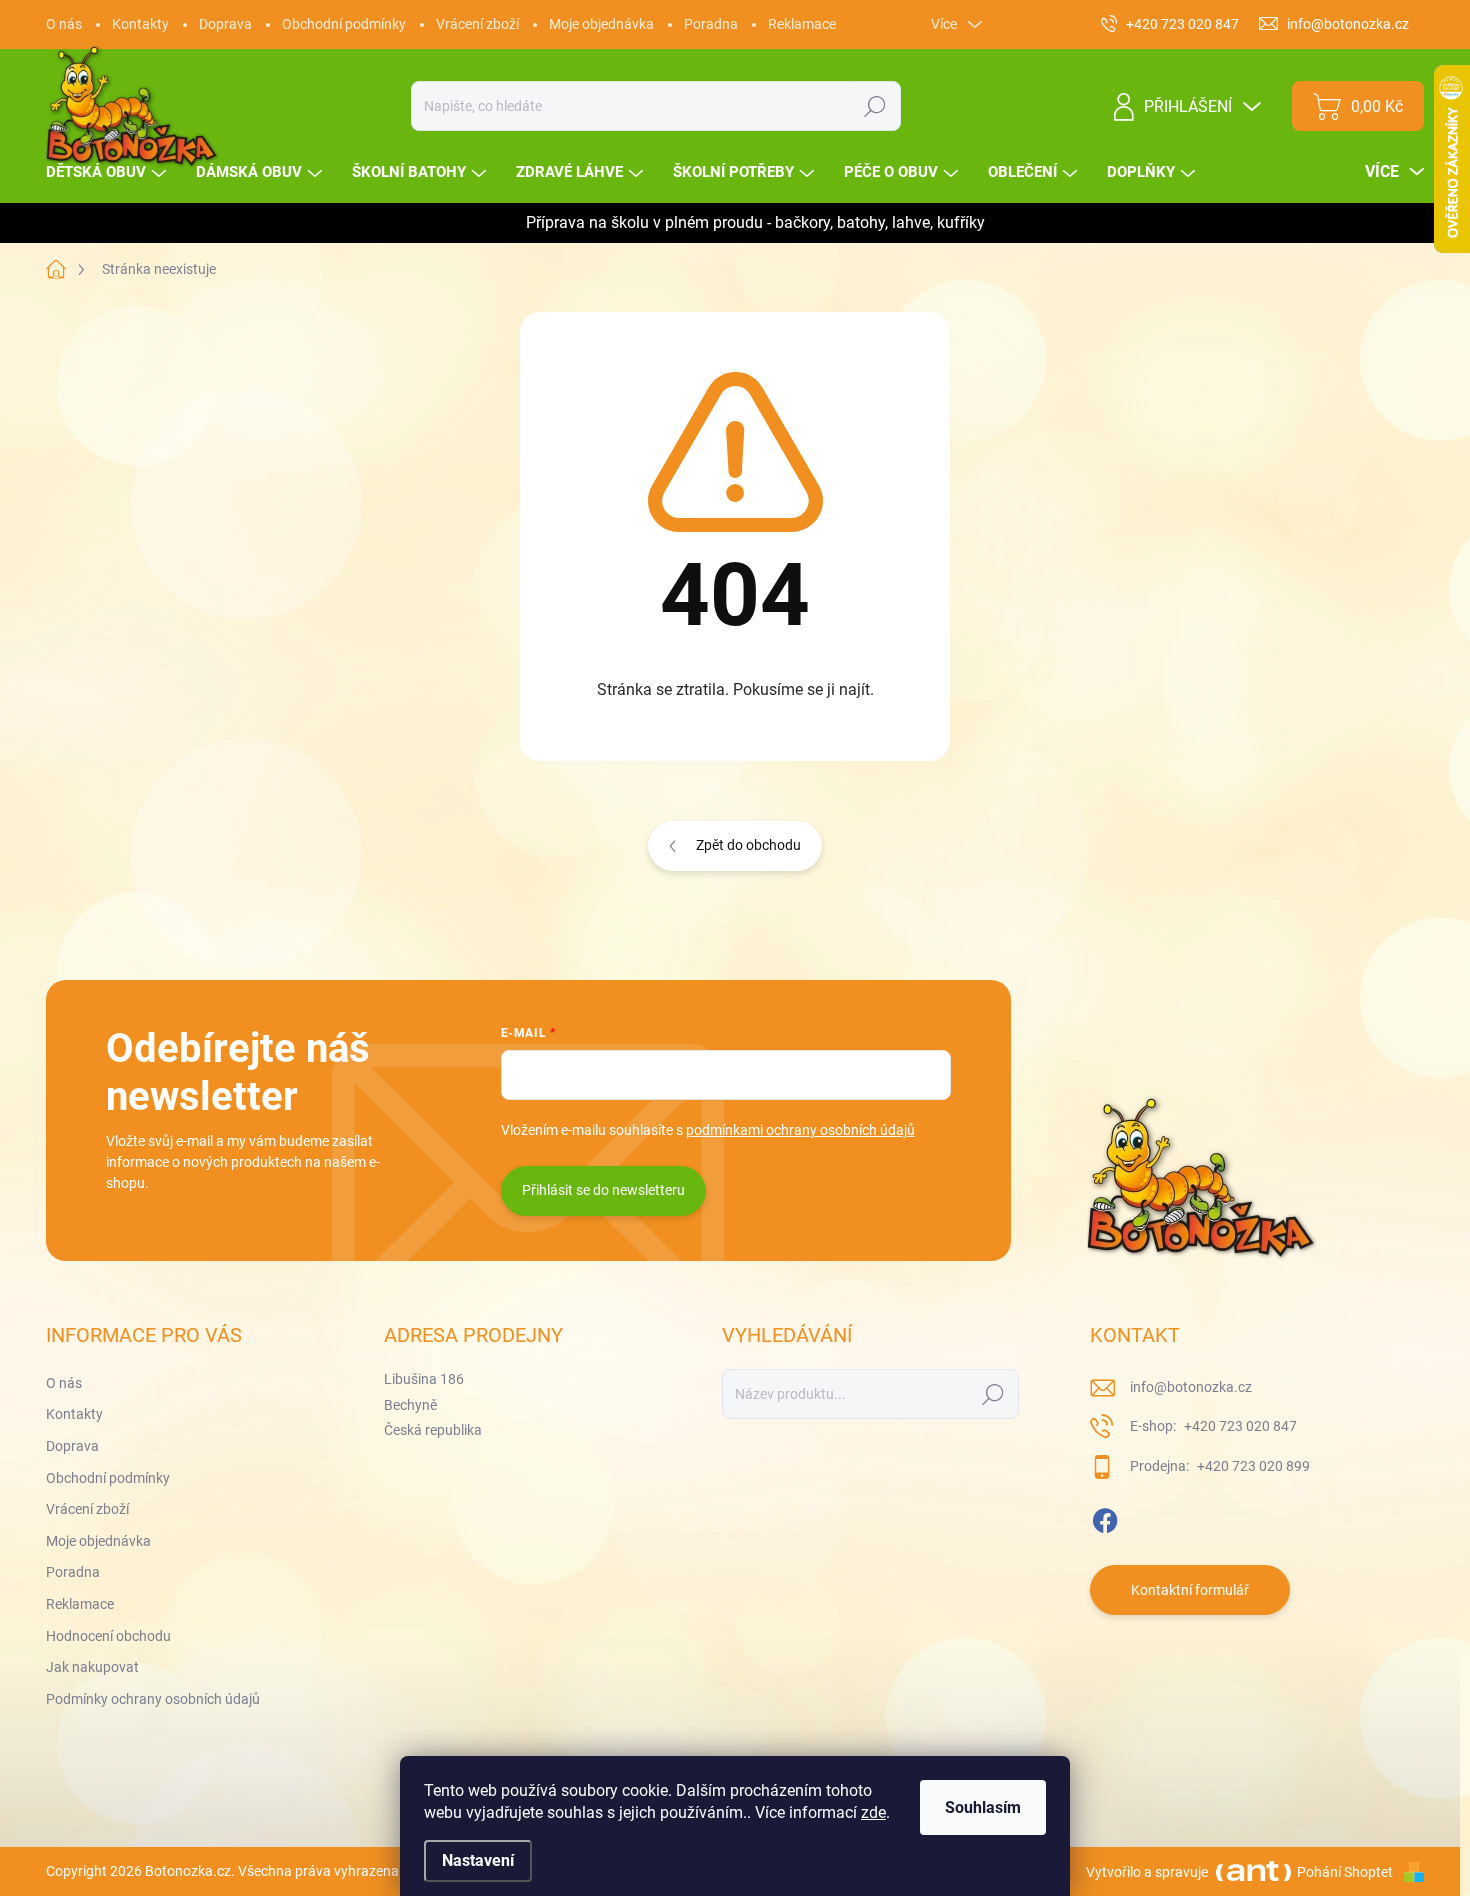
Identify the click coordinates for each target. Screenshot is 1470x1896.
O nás (64, 24)
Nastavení (478, 1860)
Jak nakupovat (92, 1667)
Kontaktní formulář (1190, 1590)
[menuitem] (108, 172)
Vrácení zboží (477, 24)
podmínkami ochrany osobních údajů (800, 1130)
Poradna (711, 24)
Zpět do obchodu (748, 845)
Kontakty (140, 24)
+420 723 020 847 (1239, 1426)
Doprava (225, 24)
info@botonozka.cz (1191, 1387)
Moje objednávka (601, 24)
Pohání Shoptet (1346, 1872)
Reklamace (802, 24)
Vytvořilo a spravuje (1147, 1872)
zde (873, 1812)
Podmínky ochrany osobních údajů (153, 1699)
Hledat (875, 106)
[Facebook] (1105, 1517)
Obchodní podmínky (344, 24)
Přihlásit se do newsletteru (603, 1190)
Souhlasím (983, 1807)
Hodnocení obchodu (108, 1636)
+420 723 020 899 (1252, 1466)
